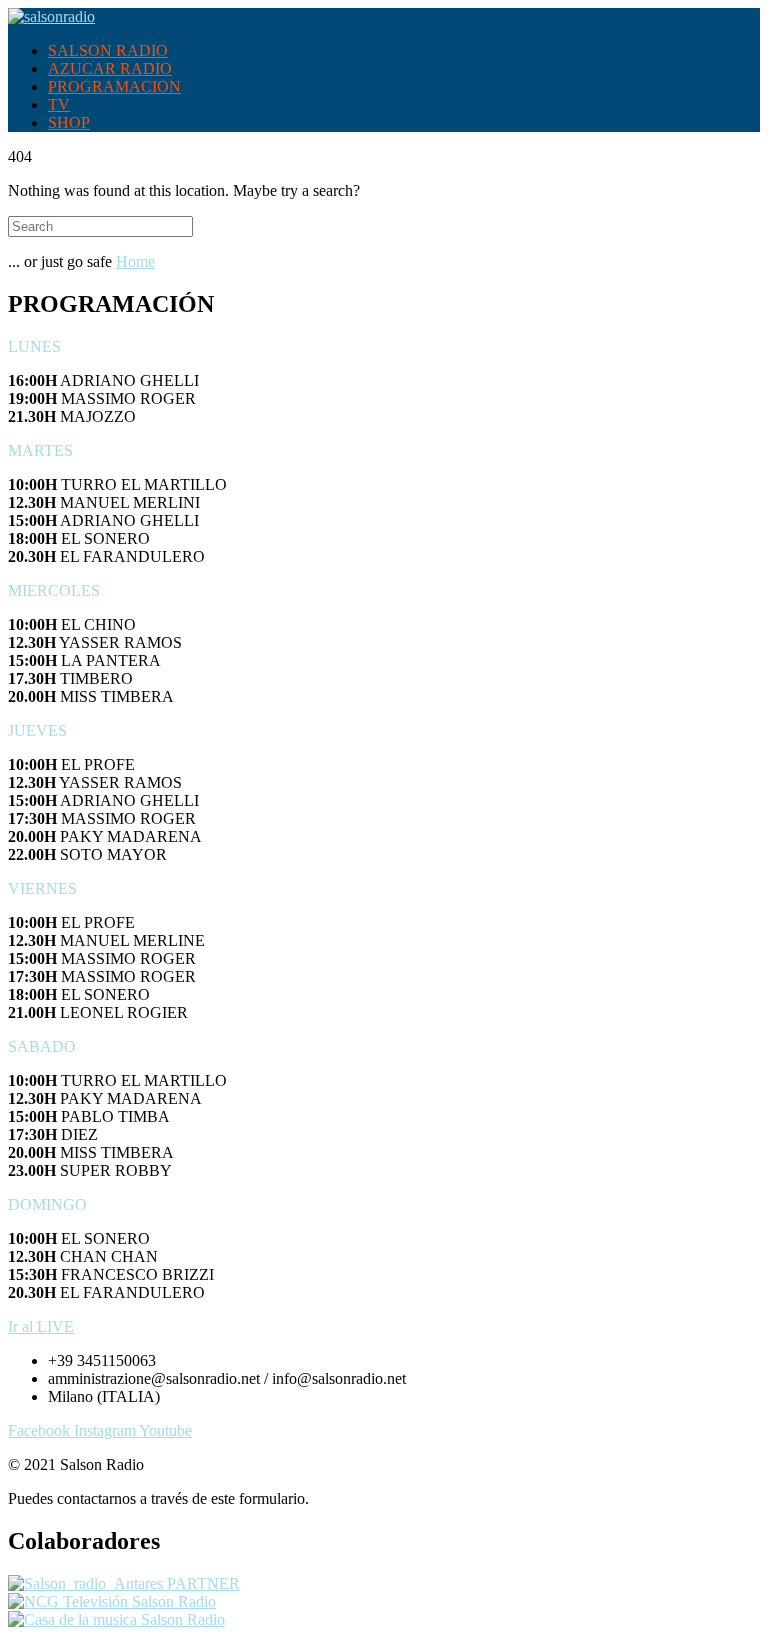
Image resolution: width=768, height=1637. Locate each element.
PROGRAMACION (114, 86)
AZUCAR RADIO (110, 68)
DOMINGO (47, 1204)
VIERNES (42, 888)
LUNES (34, 346)
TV (59, 104)
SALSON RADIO (108, 50)
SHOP (69, 122)
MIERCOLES (54, 590)
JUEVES (37, 730)
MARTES (40, 450)
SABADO (42, 1046)
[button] (384, 347)
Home (135, 261)
